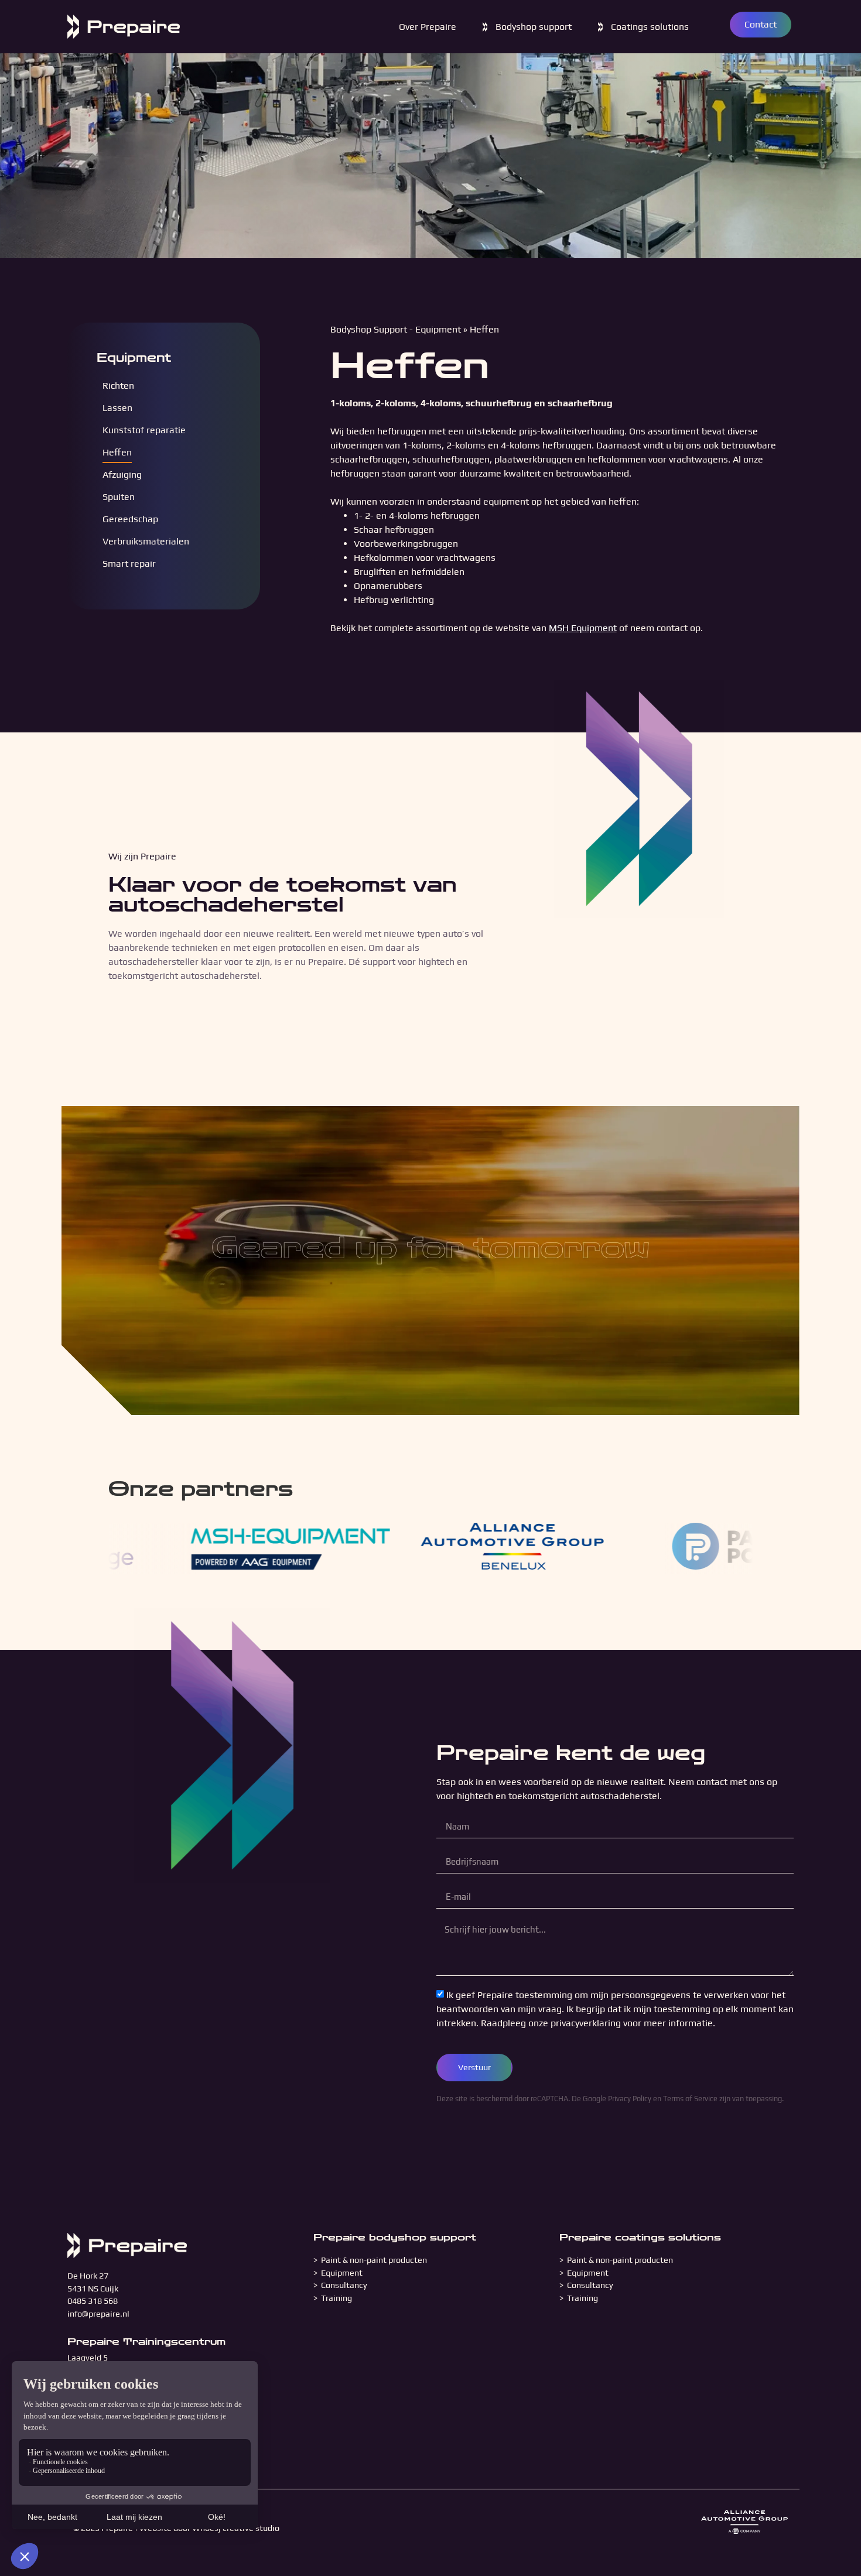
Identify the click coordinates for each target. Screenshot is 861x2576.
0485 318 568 (93, 2301)
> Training (333, 2298)
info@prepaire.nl (98, 2314)
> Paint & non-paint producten (370, 2260)
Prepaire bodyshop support (395, 2237)
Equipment (134, 358)
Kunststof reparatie (144, 430)
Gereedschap (130, 519)
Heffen (117, 452)
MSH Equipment (583, 628)
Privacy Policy (630, 2099)
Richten (118, 386)
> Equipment (339, 2273)
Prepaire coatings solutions (640, 2237)
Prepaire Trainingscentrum (146, 2342)
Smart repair (129, 563)
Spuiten (119, 497)
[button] (526, 27)
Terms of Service (690, 2099)
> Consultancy (340, 2285)
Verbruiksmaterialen (146, 541)
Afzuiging (122, 475)
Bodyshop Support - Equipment (396, 329)
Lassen (117, 408)
